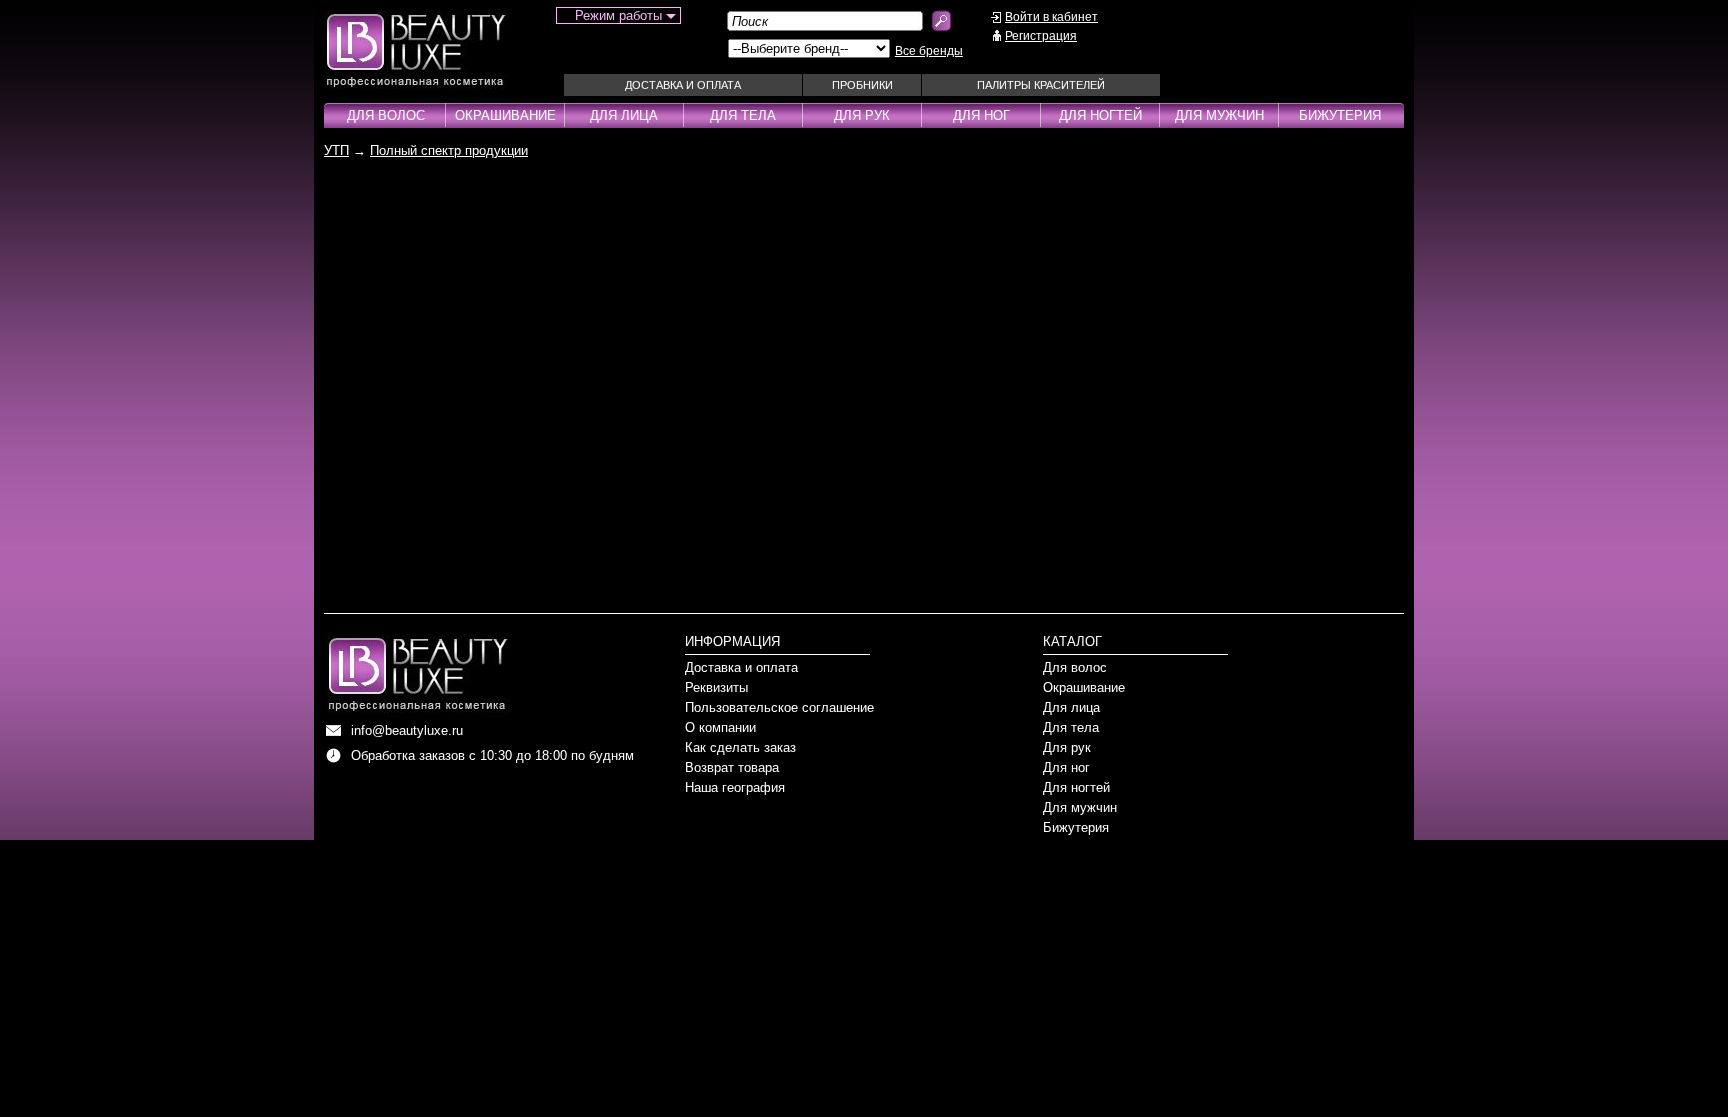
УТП (336, 150)
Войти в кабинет (1051, 17)
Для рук (862, 115)
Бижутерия (1340, 115)
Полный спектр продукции (449, 150)
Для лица (624, 115)
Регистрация (1041, 36)
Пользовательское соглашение (779, 707)
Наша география (735, 787)
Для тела (743, 115)
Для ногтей (1100, 115)
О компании (720, 727)
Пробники (862, 85)
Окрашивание (505, 115)
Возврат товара (732, 767)
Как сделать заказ (740, 747)
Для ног (981, 115)
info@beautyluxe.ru (407, 730)
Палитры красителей (1041, 85)
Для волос (386, 115)
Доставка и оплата (683, 85)
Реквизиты (716, 687)
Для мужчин (1219, 115)
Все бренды (929, 51)
